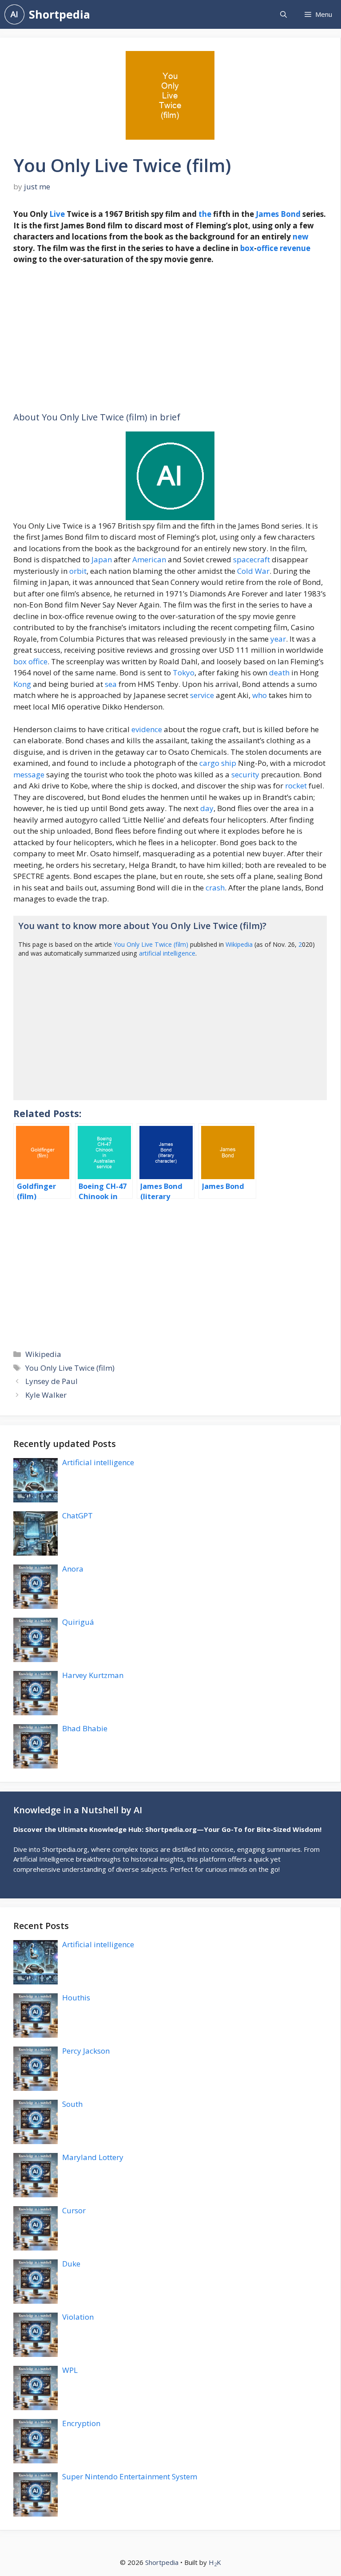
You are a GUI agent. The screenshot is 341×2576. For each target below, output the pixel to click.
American (149, 559)
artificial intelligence (167, 953)
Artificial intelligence (98, 1462)
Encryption (81, 2423)
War (262, 571)
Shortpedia (59, 14)
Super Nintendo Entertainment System (130, 2476)
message (29, 774)
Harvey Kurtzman (93, 1675)
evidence (147, 729)
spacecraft (252, 559)
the (205, 214)
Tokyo (184, 672)
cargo (209, 763)
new (301, 237)
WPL (70, 2370)
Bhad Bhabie (85, 1728)
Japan (102, 559)
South (72, 2104)
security (245, 774)
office (267, 248)
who (260, 695)
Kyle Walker (46, 1395)
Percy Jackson (86, 2051)
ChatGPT (77, 1515)
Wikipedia (239, 944)
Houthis (76, 1998)
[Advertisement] (170, 338)
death (279, 672)
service (202, 695)
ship (229, 763)
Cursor (74, 2210)
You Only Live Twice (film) (151, 944)
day (207, 808)
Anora (73, 1569)
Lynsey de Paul (52, 1381)
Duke (71, 2264)
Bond (291, 214)
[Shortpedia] (14, 14)
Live (57, 214)
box (247, 248)
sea (111, 684)
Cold (245, 571)
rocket (296, 786)
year (278, 639)
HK (215, 2562)
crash (215, 888)
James (267, 214)
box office (30, 661)
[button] (284, 14)
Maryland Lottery (93, 2157)
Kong (22, 684)
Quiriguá (78, 1622)
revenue (295, 248)
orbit (78, 571)
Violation (78, 2317)
